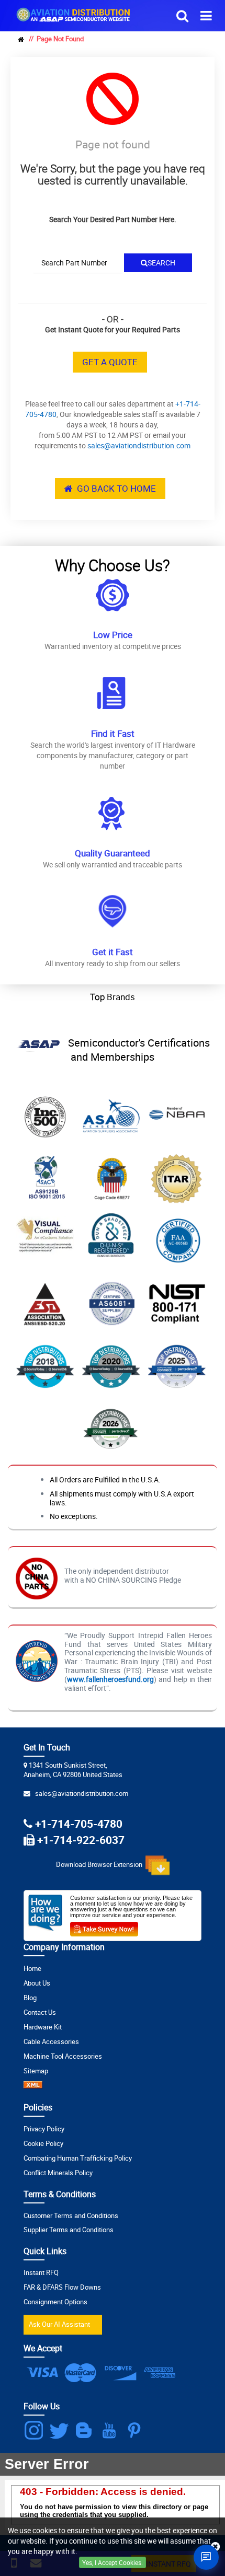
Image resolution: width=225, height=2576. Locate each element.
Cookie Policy (43, 2144)
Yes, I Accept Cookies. (113, 2562)
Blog (30, 1998)
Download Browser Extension (101, 1865)
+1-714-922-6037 (81, 1840)
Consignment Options (55, 2302)
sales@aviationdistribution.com (139, 445)
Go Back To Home (114, 488)
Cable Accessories (51, 2042)
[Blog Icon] (86, 2430)
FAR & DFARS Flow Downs (62, 2287)
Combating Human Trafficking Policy (78, 2158)
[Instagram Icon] (36, 2430)
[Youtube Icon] (111, 2430)
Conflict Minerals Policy (58, 2173)
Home (32, 1969)
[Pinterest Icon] (136, 2430)
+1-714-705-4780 (79, 1823)
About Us (37, 1983)
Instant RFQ (41, 2273)
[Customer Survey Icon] (104, 1927)
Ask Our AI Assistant (59, 2324)
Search (161, 263)
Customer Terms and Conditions (71, 2216)
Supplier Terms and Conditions (69, 2230)
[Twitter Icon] (61, 2430)
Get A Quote (110, 362)
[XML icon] (33, 2086)
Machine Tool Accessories (63, 2056)
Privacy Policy (44, 2129)
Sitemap (36, 2071)
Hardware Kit (43, 2027)
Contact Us (40, 2012)
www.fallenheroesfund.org (110, 1679)
